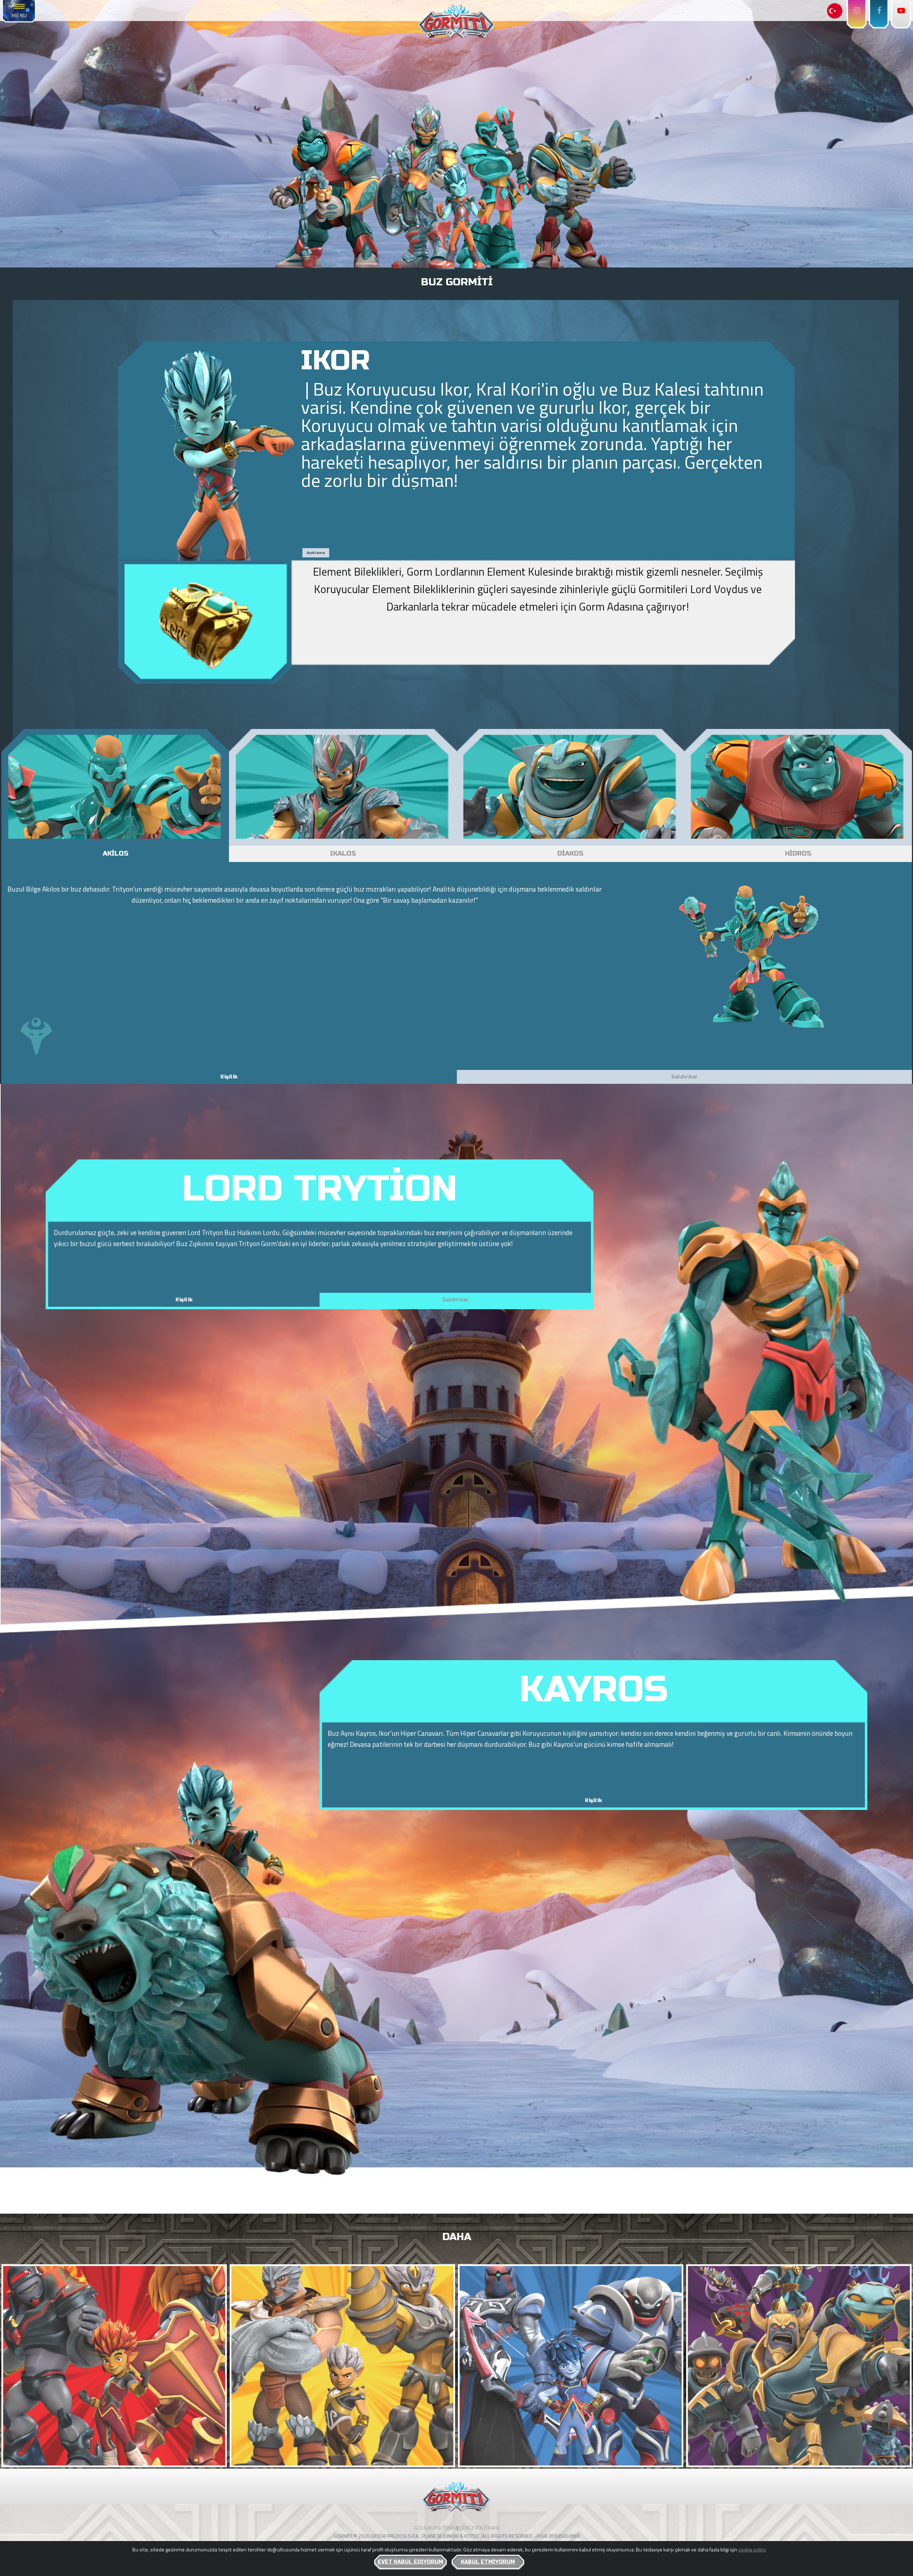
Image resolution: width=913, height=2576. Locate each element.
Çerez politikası (479, 2528)
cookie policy (752, 2550)
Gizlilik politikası (435, 2528)
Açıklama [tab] (316, 553)
